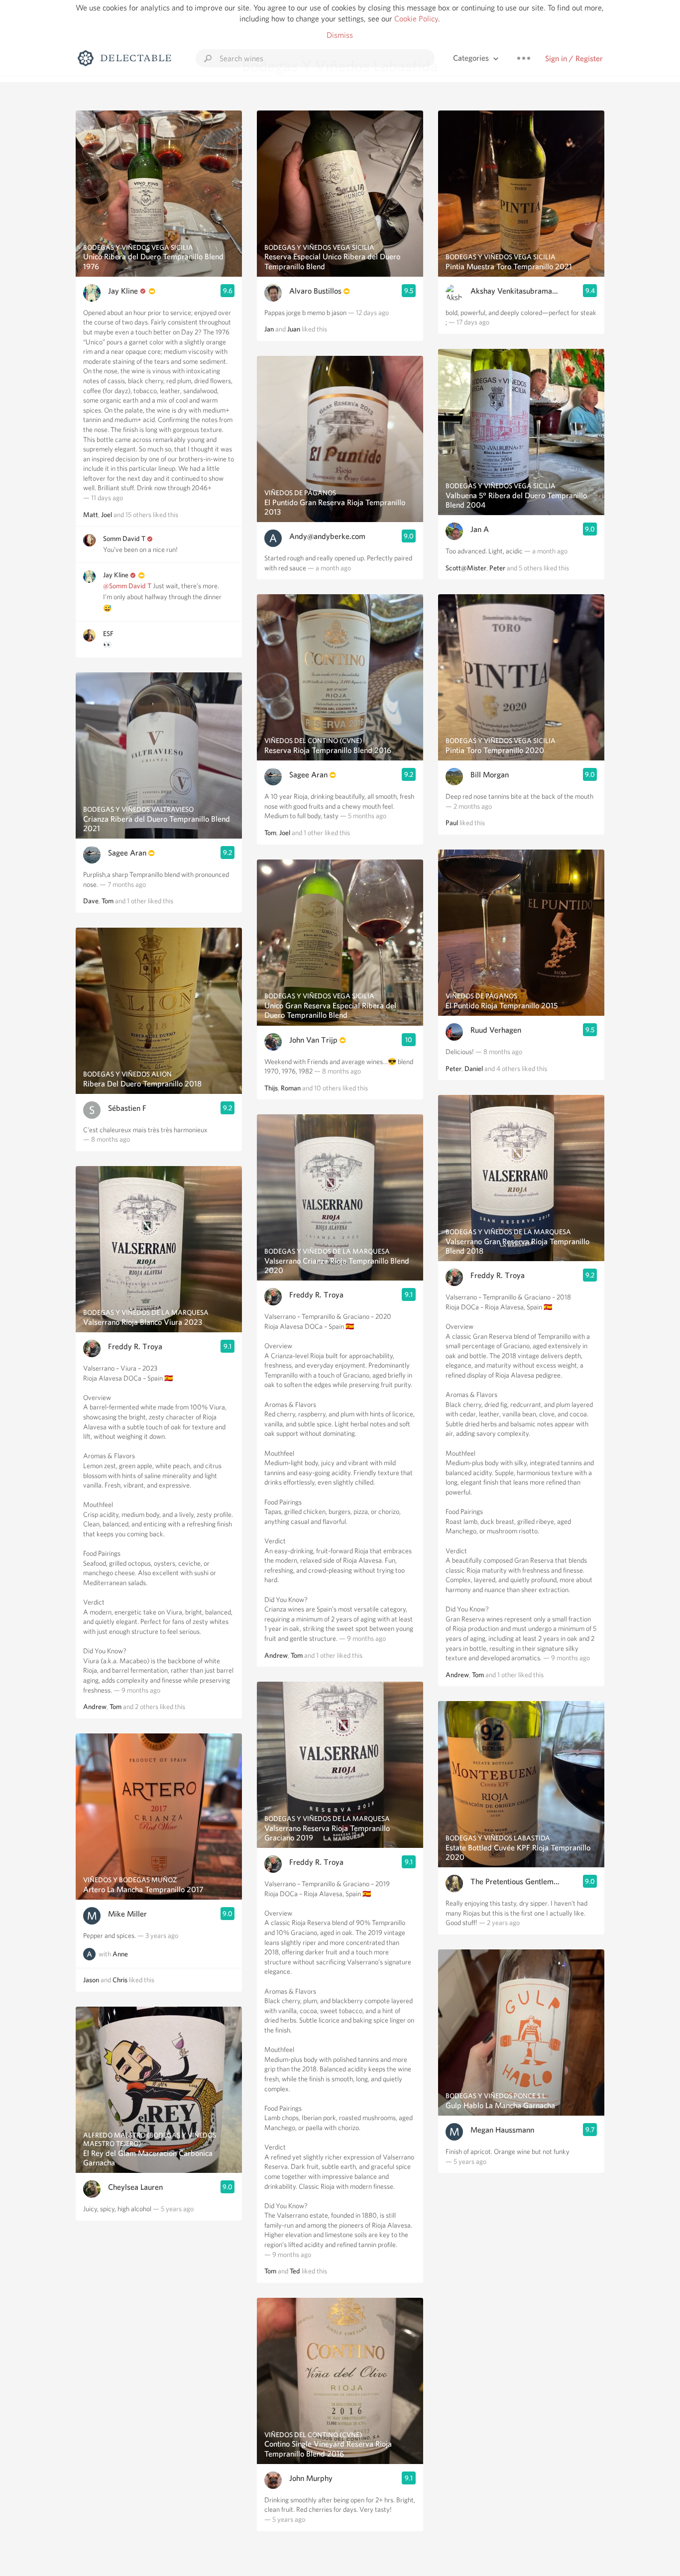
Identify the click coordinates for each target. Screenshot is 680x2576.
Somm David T (124, 538)
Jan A (480, 529)
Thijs (271, 1088)
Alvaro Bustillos (315, 291)
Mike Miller (127, 1914)
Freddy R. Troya (135, 1346)
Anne (120, 1954)
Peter (497, 568)
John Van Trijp (313, 1040)
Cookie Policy (416, 19)
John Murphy (311, 2478)
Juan (294, 329)
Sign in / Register (574, 58)
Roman (291, 1088)
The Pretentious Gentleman (515, 1881)
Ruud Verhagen (496, 1030)
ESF (108, 634)
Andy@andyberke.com (327, 536)
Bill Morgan (490, 775)
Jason (91, 1980)
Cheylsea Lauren (135, 2187)
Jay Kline (123, 291)
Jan (269, 329)
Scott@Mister (466, 568)
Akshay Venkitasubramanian (515, 291)
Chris (120, 1980)
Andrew (95, 1707)
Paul (452, 823)
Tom (108, 901)
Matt (91, 515)
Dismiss (340, 35)
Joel (107, 515)
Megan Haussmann (502, 2130)
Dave (91, 901)
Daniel (474, 1069)
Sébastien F (127, 1108)
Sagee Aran (127, 853)
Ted (295, 2271)
